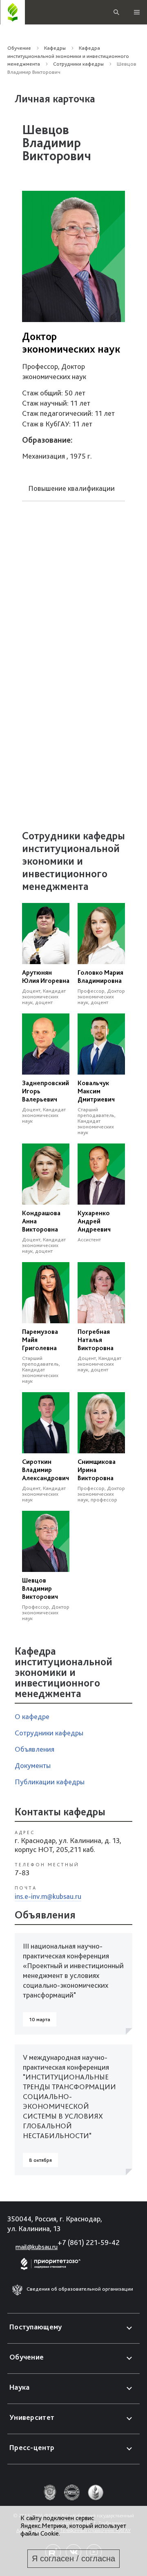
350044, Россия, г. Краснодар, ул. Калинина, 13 (55, 2224)
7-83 (22, 1873)
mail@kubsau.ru (37, 2247)
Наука (20, 2387)
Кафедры (55, 48)
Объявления (35, 1749)
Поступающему (36, 2327)
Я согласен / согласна (73, 2558)
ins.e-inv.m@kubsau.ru (48, 1896)
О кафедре (32, 1716)
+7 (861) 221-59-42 (89, 2242)
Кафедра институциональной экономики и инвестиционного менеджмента (68, 56)
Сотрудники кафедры (78, 64)
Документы (33, 1765)
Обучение (19, 48)
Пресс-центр (32, 2447)
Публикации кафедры (50, 1782)
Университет (32, 2417)
